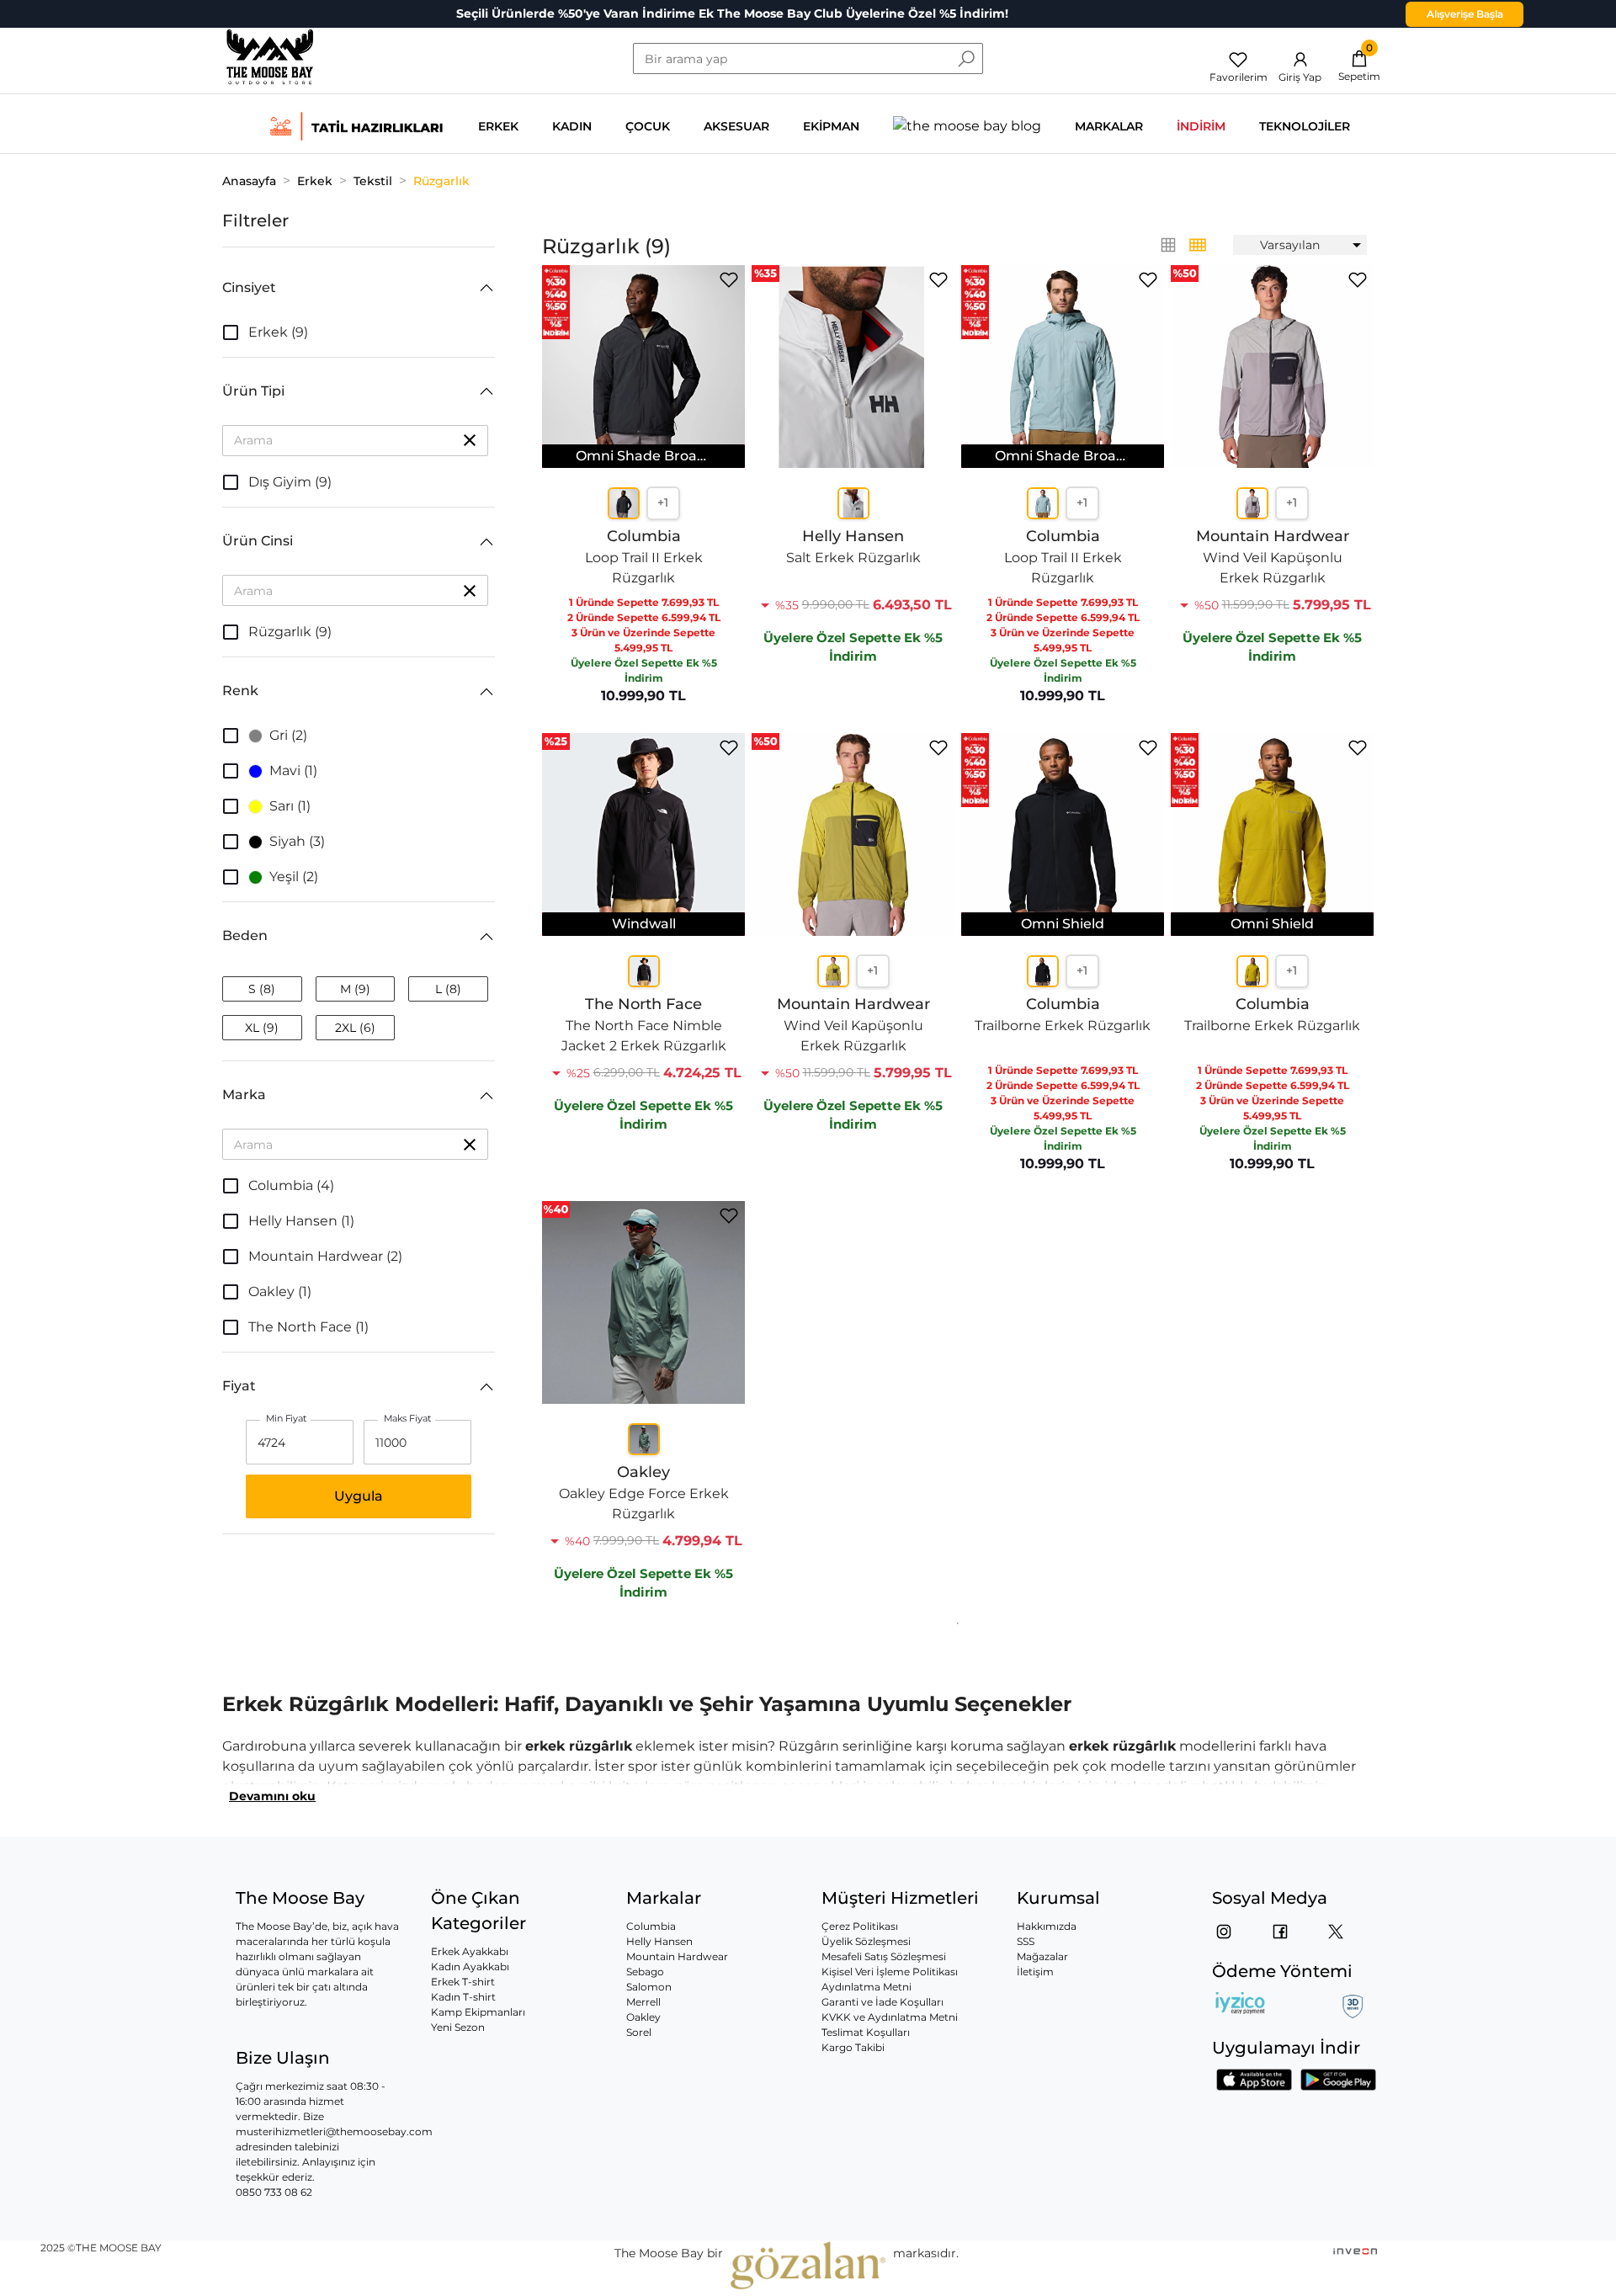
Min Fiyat (287, 1419)
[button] (359, 288)
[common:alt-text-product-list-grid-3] (1198, 245)
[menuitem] (1300, 245)
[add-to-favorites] (729, 280)
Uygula (359, 1496)
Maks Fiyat (407, 1419)
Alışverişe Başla (1465, 14)
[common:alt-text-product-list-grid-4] (1168, 245)
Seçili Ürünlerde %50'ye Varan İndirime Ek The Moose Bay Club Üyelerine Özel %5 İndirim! (732, 13)
